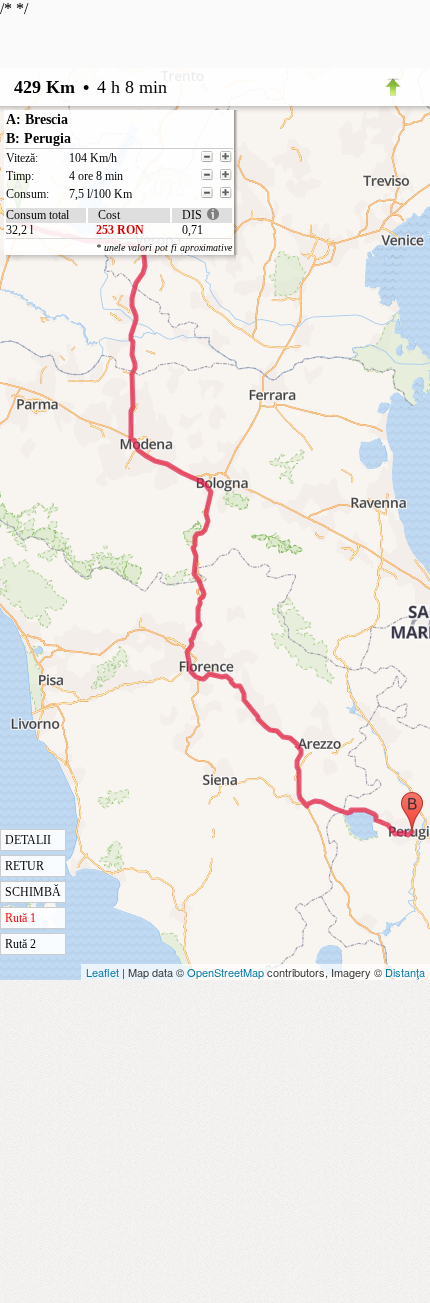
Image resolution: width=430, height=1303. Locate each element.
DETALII (28, 840)
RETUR (24, 866)
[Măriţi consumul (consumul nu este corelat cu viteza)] (226, 193)
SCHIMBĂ (33, 892)
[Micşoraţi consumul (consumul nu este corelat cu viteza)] (207, 193)
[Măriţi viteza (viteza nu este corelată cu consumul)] (226, 157)
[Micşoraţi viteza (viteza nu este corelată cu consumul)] (207, 157)
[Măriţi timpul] (226, 175)
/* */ (116, 475)
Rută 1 (20, 918)
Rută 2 (20, 944)
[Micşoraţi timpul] (207, 175)
